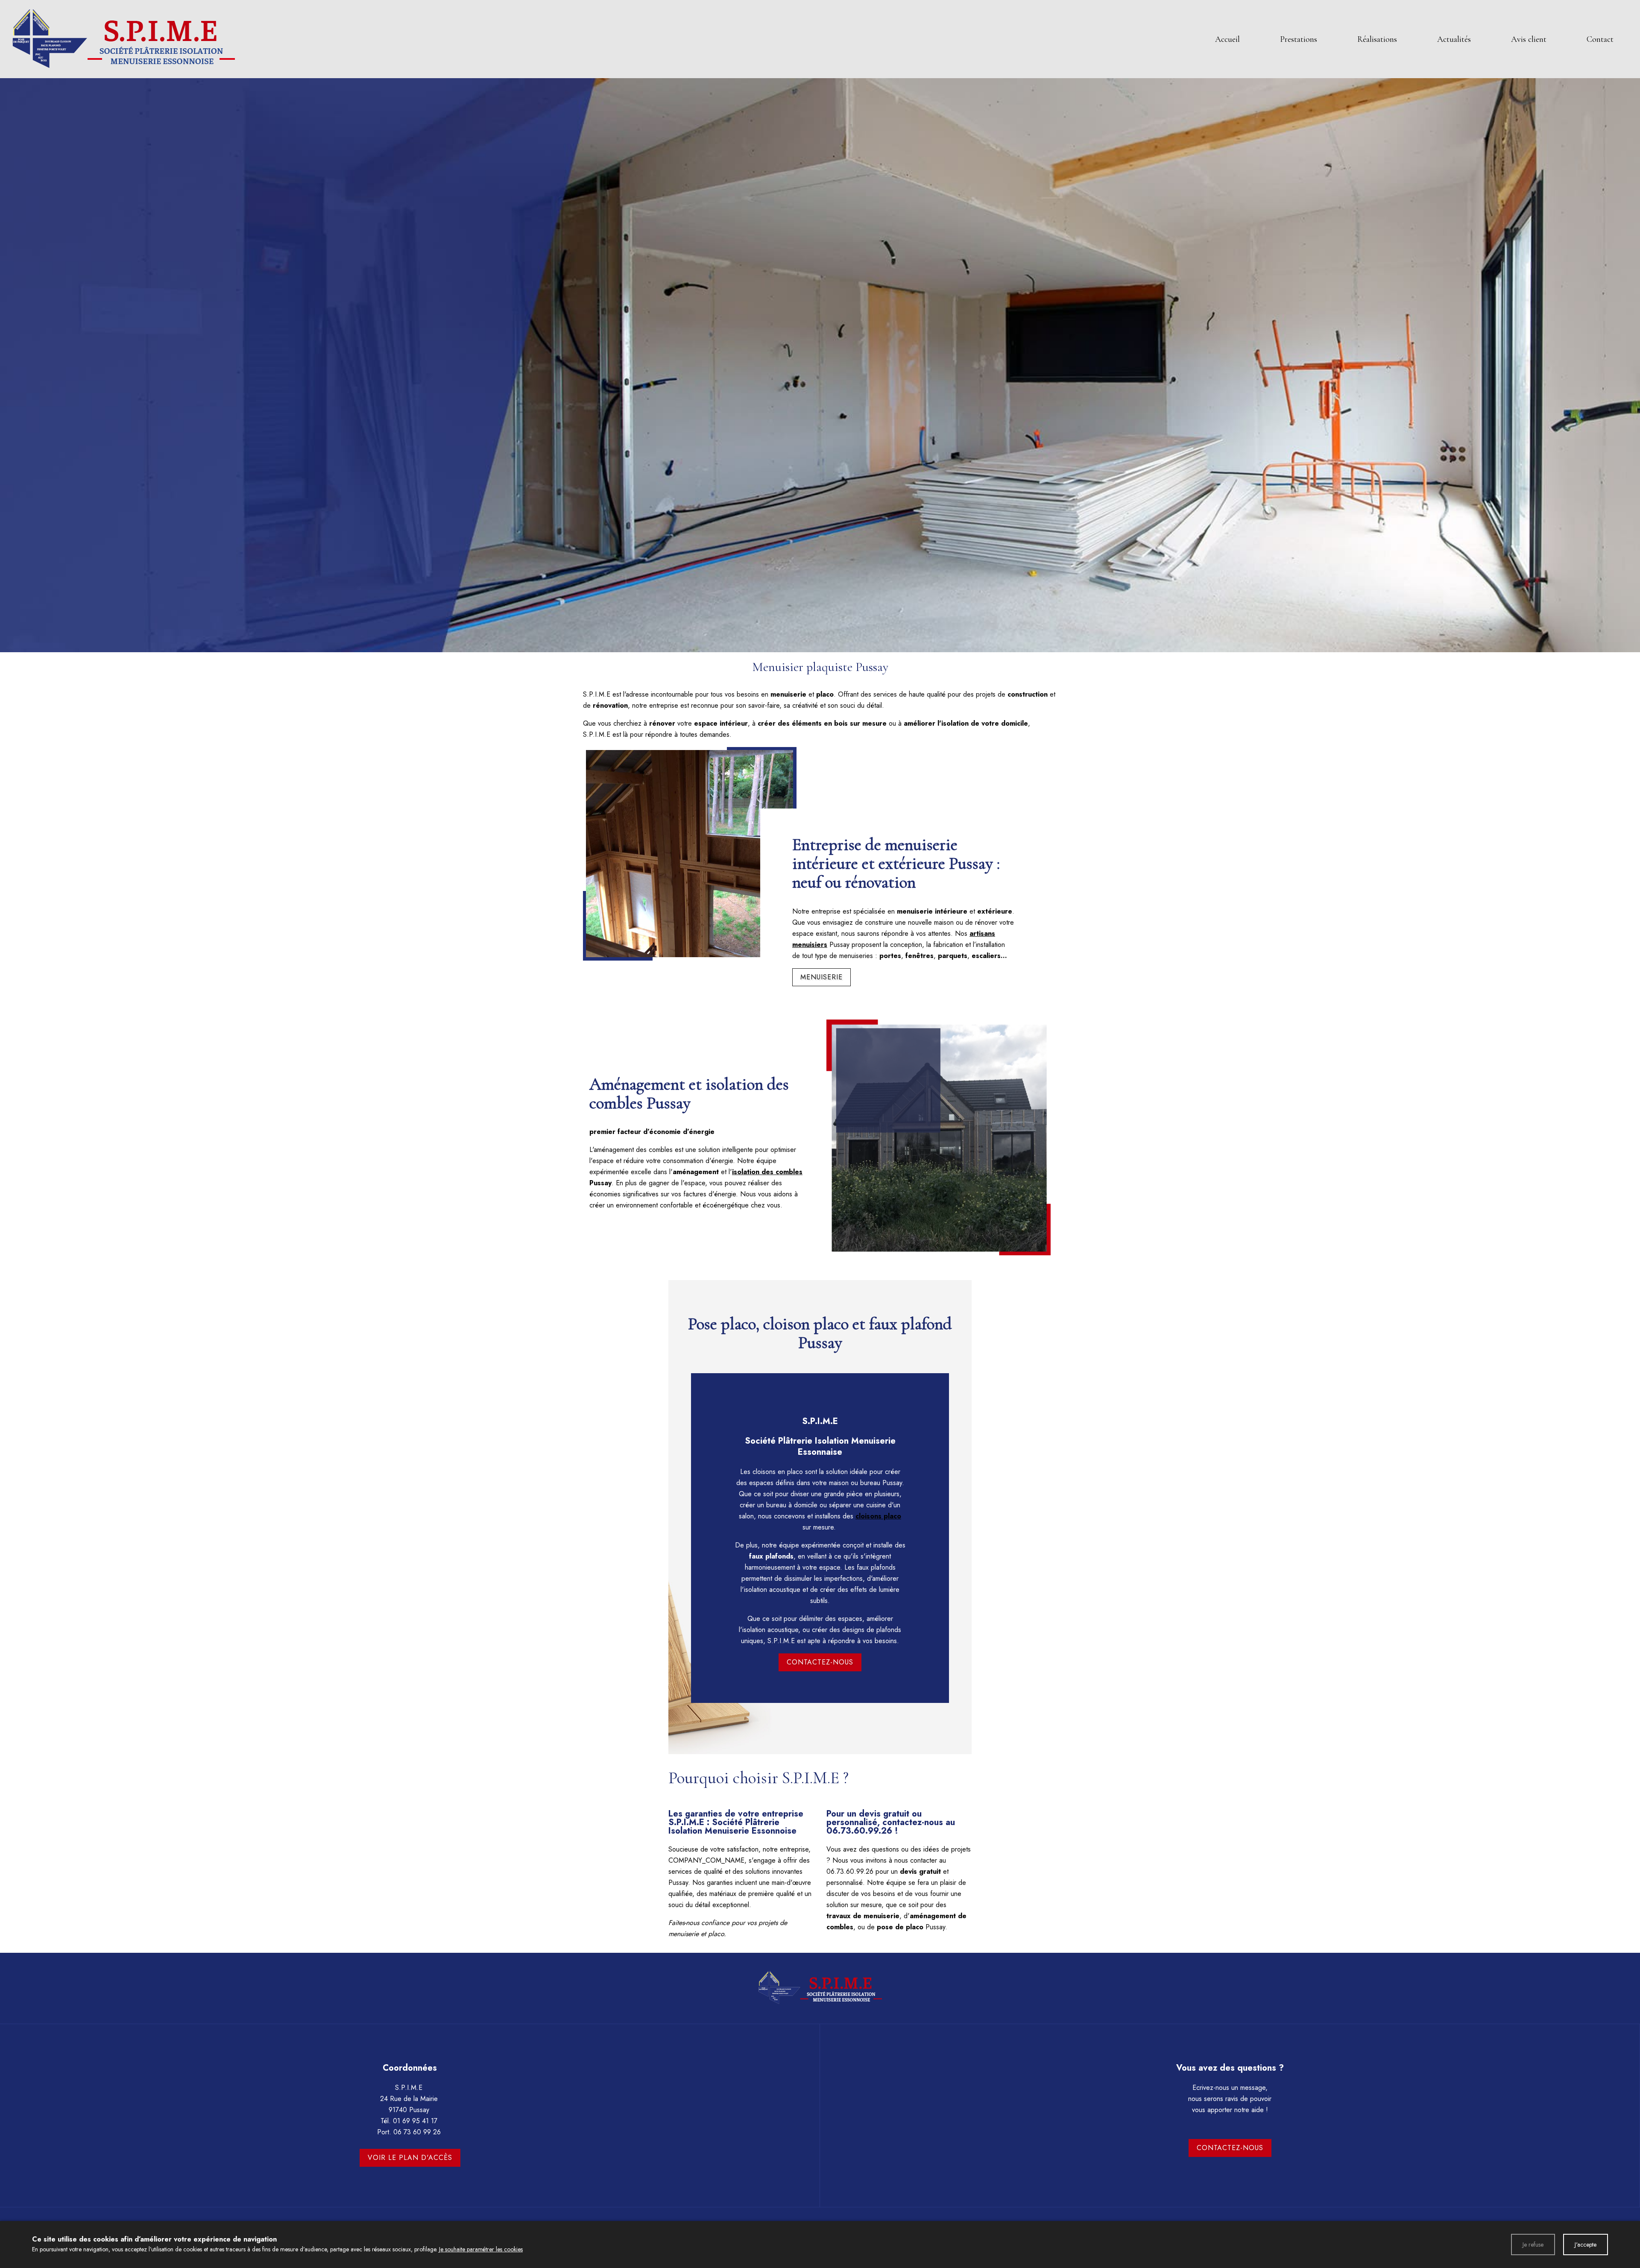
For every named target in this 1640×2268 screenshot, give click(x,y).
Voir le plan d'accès (410, 2158)
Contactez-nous (820, 1662)
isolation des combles (767, 1172)
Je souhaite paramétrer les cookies (481, 2249)
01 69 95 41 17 (415, 2121)
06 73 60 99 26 (417, 2132)
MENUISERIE (821, 977)
